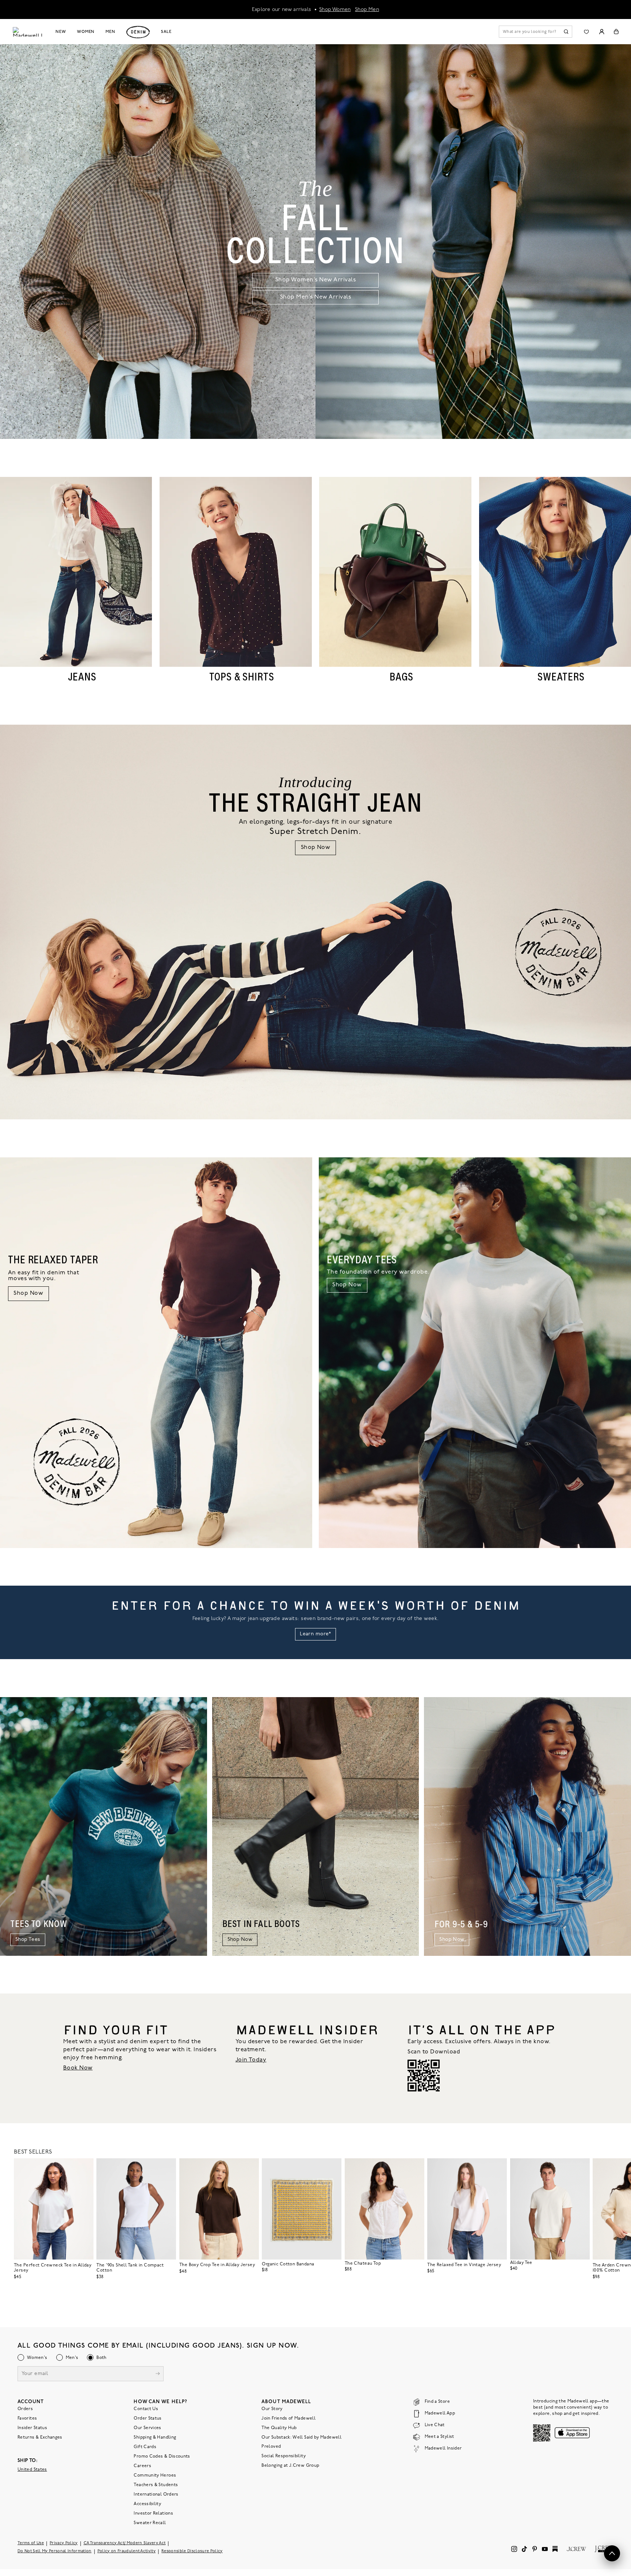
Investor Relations (153, 2514)
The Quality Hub (279, 2428)
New (61, 32)
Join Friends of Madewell (288, 2418)
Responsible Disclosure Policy (192, 2551)
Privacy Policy (64, 2543)
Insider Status (32, 2428)
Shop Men (367, 9)
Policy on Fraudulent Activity (127, 2551)
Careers (142, 2466)
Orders (25, 2409)
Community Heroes (155, 2476)
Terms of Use (31, 2543)
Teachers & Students (156, 2485)
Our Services (147, 2428)
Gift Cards (145, 2447)
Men (110, 32)
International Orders (156, 2495)
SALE (166, 32)
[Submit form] (158, 2374)
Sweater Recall (150, 2523)
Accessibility (147, 2504)
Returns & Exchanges (40, 2437)
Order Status (148, 2418)
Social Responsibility (284, 2456)
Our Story (272, 2409)
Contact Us (146, 2409)
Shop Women (335, 9)
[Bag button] (616, 32)
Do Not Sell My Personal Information (55, 2551)
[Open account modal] (602, 32)
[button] (85, 2167)
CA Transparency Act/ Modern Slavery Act (125, 2543)
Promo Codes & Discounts (162, 2457)
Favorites (27, 2418)
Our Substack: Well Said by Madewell (301, 2437)
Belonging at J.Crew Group (290, 2466)
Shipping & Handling (155, 2437)
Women (86, 32)
